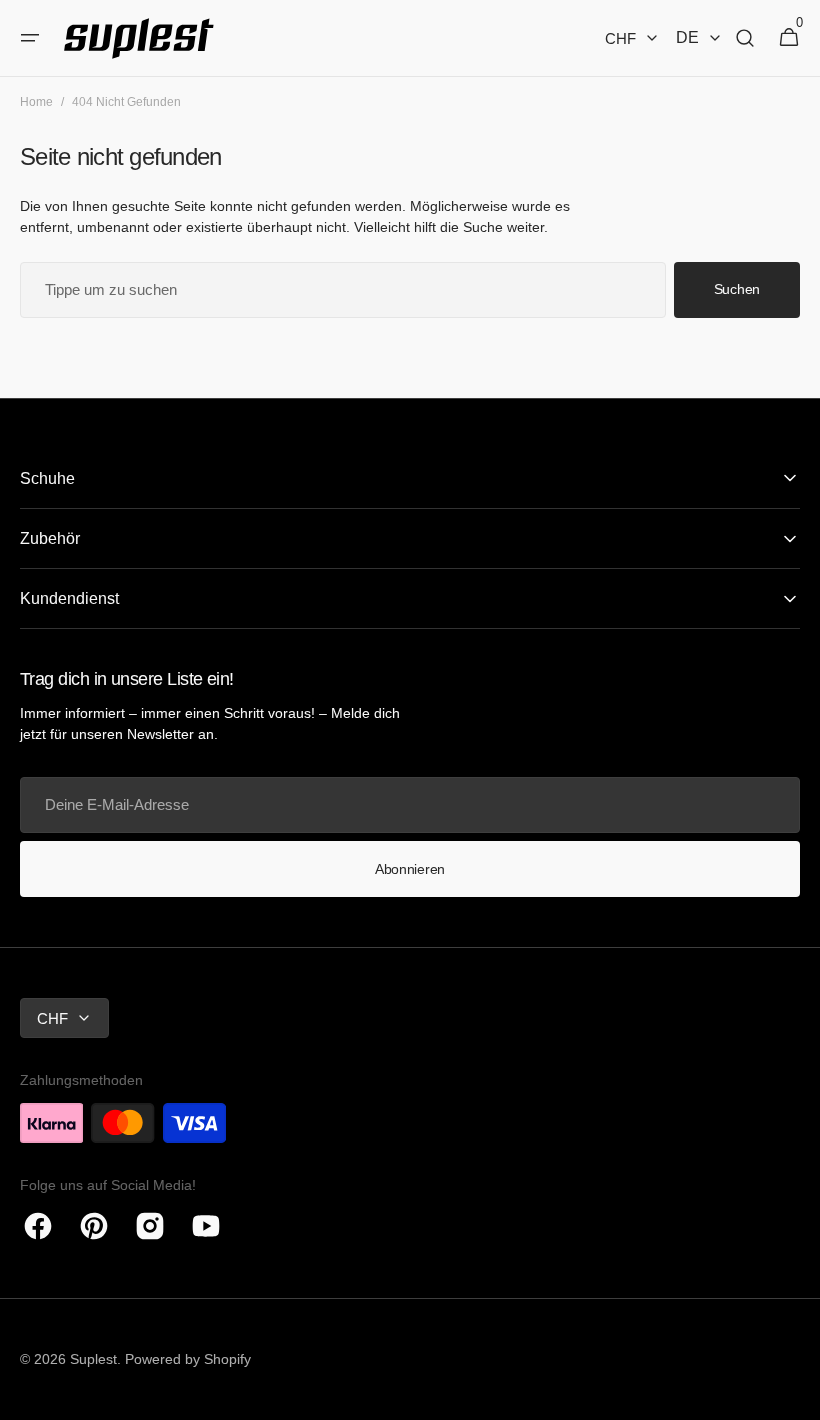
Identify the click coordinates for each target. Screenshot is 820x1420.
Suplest (93, 1359)
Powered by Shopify (188, 1359)
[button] (30, 38)
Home (36, 102)
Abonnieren (410, 869)
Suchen (737, 289)
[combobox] (343, 290)
